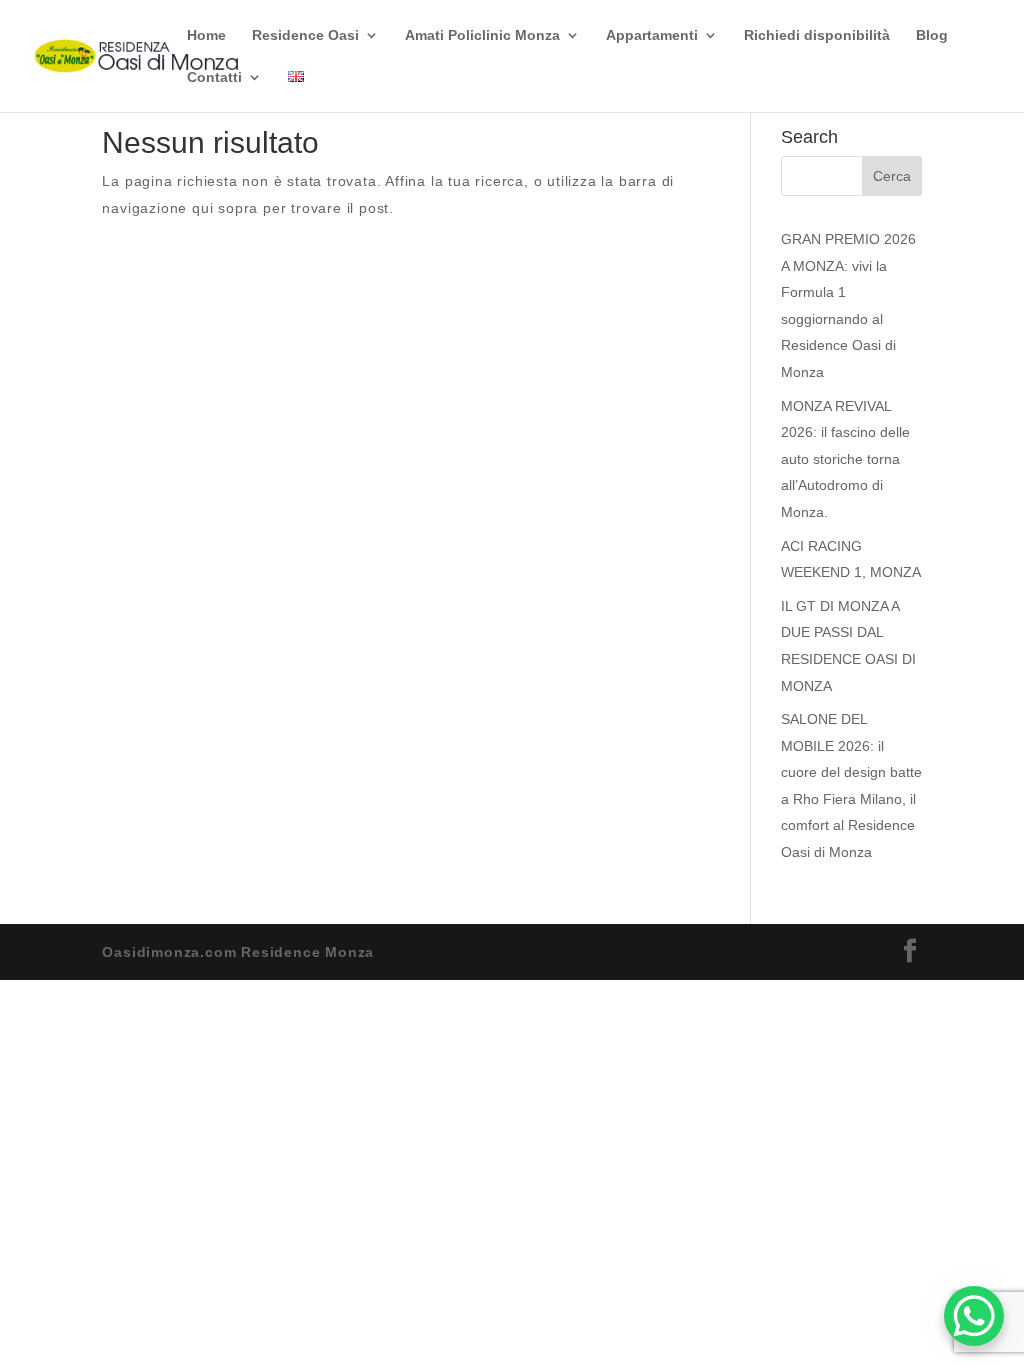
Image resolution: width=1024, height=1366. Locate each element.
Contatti (214, 77)
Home (206, 35)
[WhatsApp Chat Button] (974, 1316)
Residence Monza (307, 952)
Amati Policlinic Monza (482, 35)
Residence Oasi (305, 35)
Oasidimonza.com (169, 952)
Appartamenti (652, 35)
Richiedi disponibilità (817, 35)
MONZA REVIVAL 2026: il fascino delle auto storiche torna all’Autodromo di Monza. (845, 459)
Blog (932, 35)
